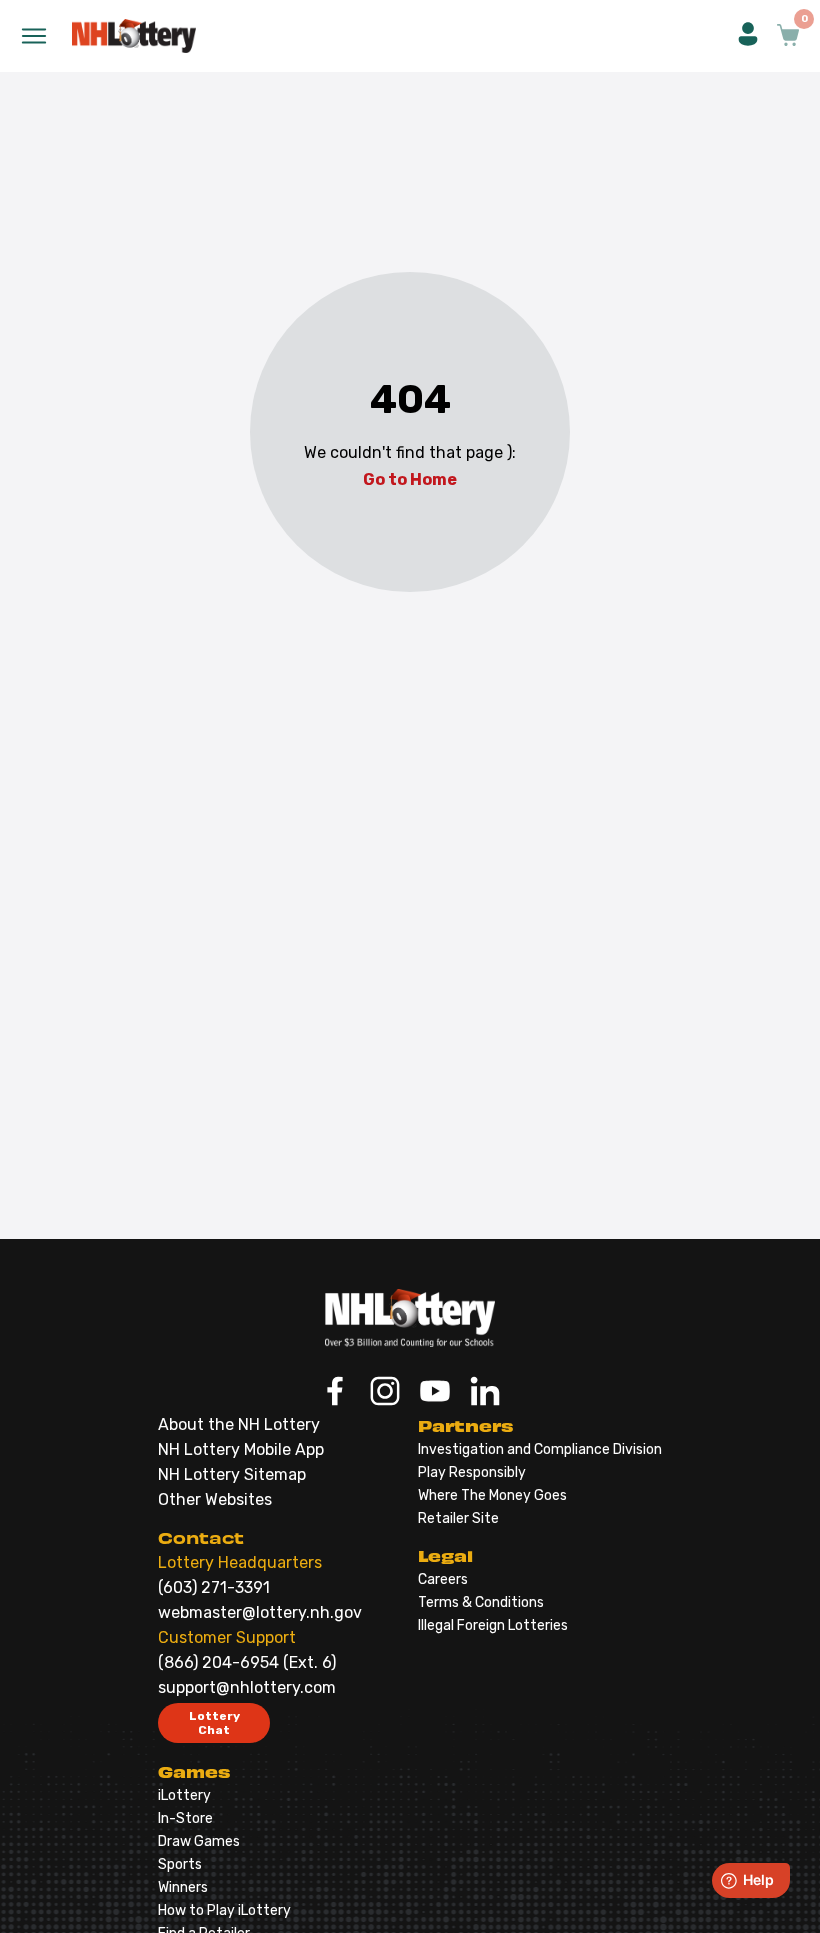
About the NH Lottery (239, 1424)
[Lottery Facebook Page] (335, 1393)
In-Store (185, 1818)
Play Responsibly (472, 1472)
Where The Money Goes (492, 1495)
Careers (443, 1579)
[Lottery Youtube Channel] (435, 1393)
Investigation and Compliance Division (540, 1449)
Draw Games (199, 1841)
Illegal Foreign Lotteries (493, 1625)
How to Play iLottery (224, 1910)
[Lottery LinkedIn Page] (485, 1393)
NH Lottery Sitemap (232, 1474)
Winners (183, 1887)
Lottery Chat (214, 1723)
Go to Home (410, 479)
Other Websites (215, 1499)
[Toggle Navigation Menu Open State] (34, 36)
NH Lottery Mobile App (241, 1449)
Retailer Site (458, 1518)
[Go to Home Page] (410, 1318)
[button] (748, 36)
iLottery (184, 1795)
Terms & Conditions (481, 1602)
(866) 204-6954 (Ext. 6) (247, 1662)
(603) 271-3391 (214, 1587)
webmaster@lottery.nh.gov (260, 1612)
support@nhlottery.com (247, 1687)
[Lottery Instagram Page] (385, 1393)
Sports (180, 1864)
